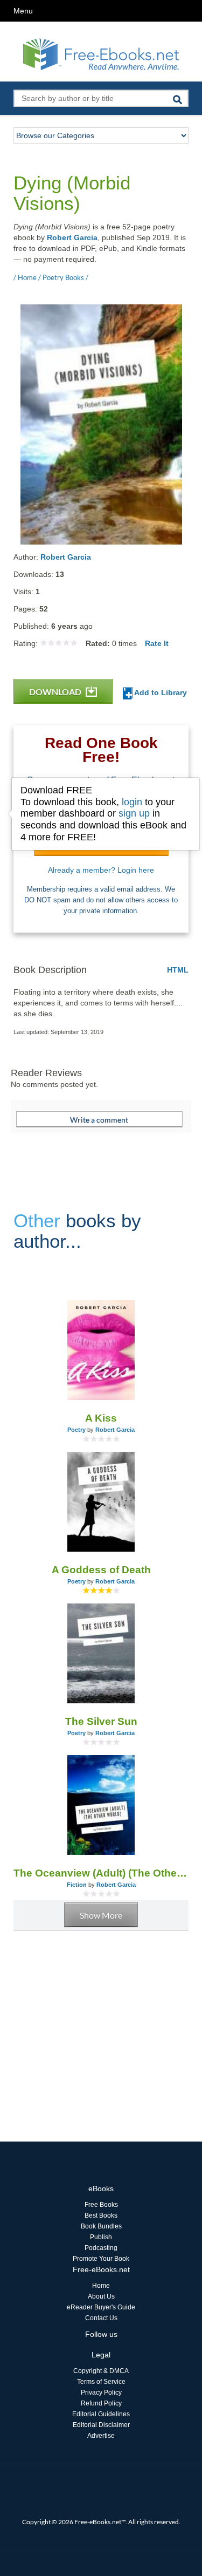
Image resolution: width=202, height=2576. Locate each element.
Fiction (77, 1885)
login (132, 802)
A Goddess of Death (101, 1570)
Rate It (157, 643)
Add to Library (160, 692)
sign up (134, 813)
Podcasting (101, 2248)
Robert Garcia (72, 237)
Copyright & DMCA (101, 2371)
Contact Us (101, 2318)
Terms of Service (101, 2382)
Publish (101, 2237)
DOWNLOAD (56, 692)
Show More (101, 1915)
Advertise (101, 2436)
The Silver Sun (101, 1721)
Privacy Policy (101, 2393)
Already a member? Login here (101, 870)
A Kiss (101, 1418)
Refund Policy (101, 2403)
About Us (101, 2296)
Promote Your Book (101, 2259)
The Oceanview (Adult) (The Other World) (101, 1873)
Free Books (101, 2205)
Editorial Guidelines (101, 2414)
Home (101, 2286)
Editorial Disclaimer (101, 2425)
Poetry (76, 1430)
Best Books (101, 2215)
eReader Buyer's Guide (101, 2307)
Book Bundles (101, 2226)
